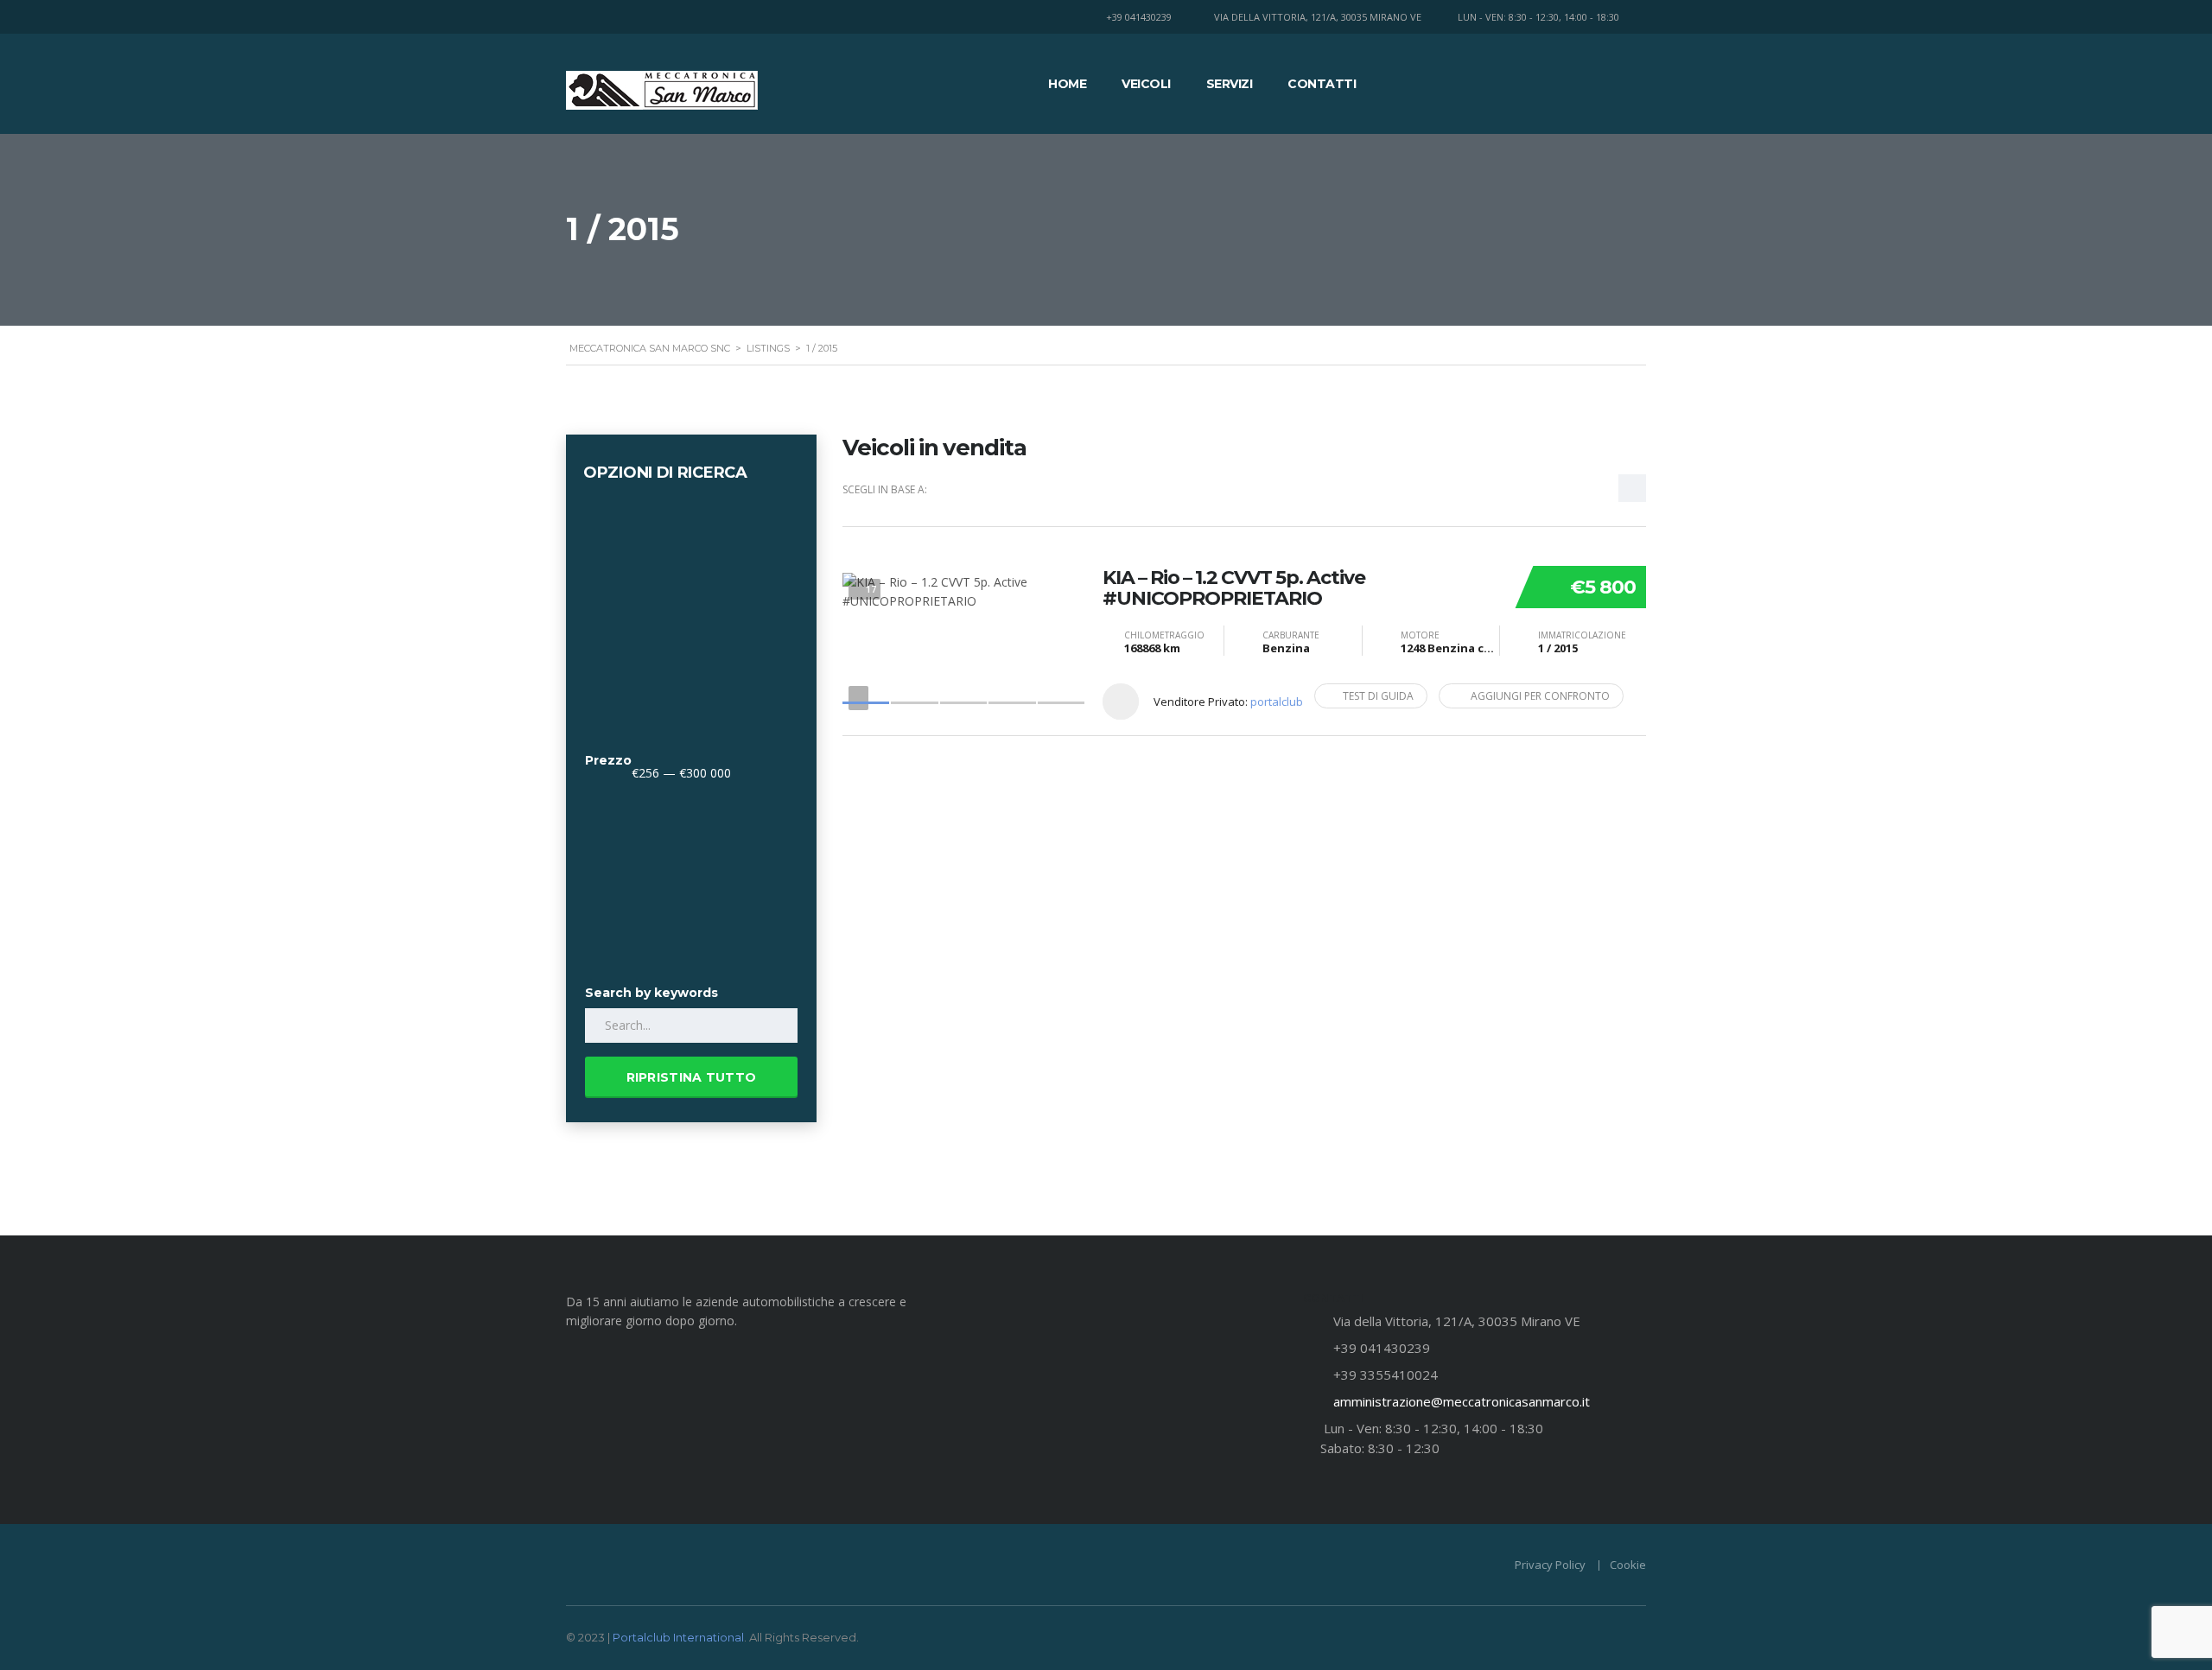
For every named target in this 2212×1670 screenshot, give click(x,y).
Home (1067, 84)
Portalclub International (678, 1637)
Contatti (1322, 84)
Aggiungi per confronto (1540, 696)
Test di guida (1378, 696)
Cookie (1628, 1565)
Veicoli (1146, 84)
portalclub (1277, 702)
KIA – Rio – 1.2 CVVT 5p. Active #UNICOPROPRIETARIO (1234, 588)
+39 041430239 (1139, 17)
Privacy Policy (1550, 1565)
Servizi (1230, 84)
